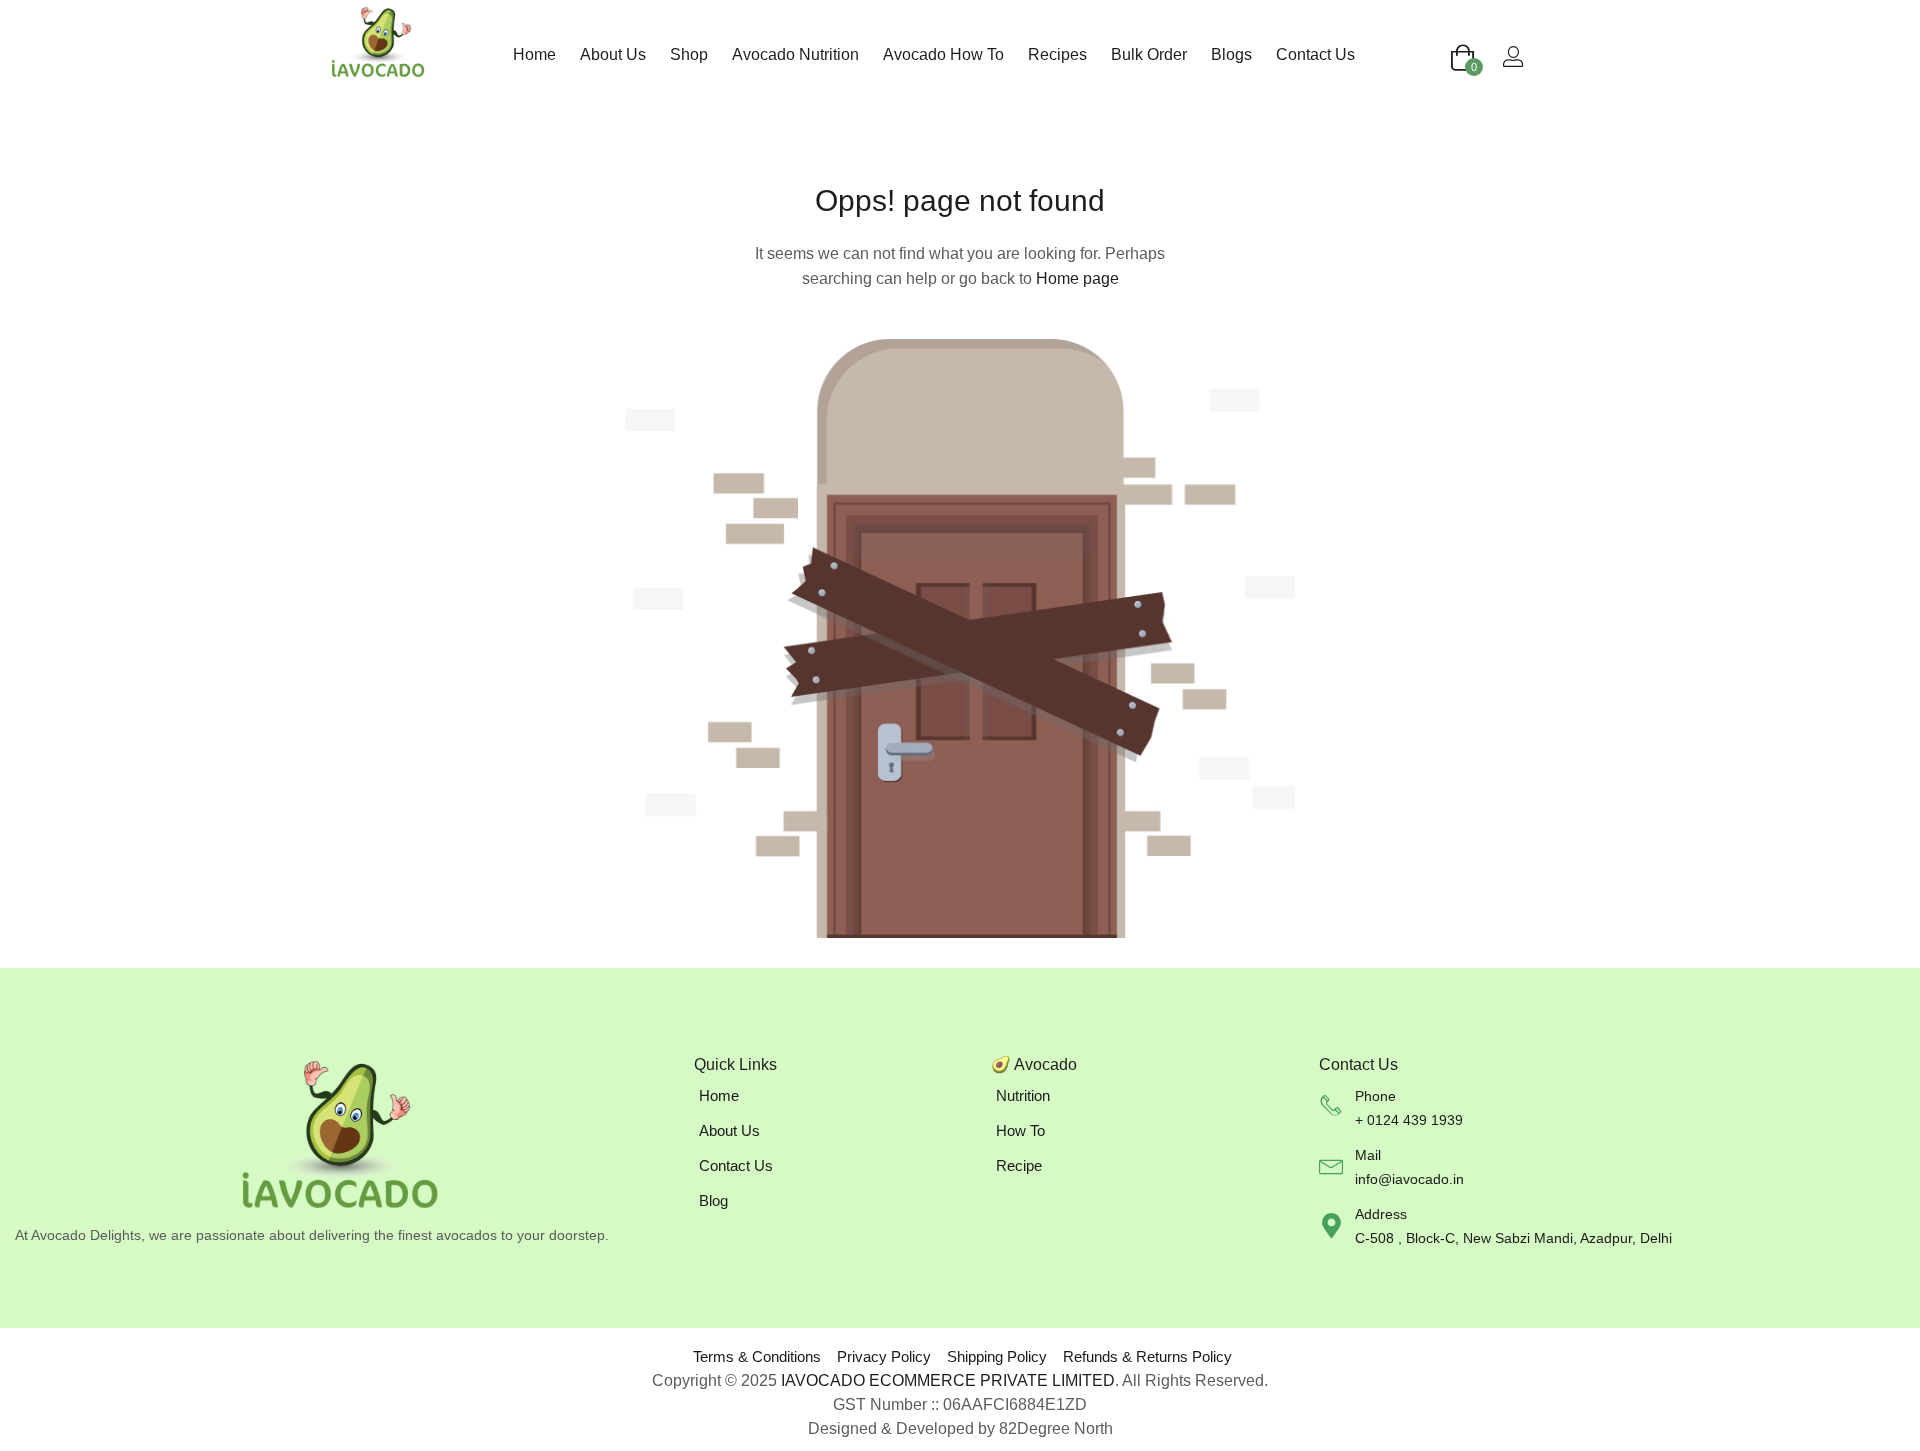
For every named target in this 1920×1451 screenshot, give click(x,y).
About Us (613, 54)
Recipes (1057, 54)
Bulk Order (1149, 54)
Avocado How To (943, 54)
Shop (689, 54)
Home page (1077, 278)
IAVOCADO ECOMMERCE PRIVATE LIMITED (948, 1380)
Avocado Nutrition (795, 54)
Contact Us (1315, 54)
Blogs (1231, 54)
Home (534, 54)
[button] (1462, 59)
